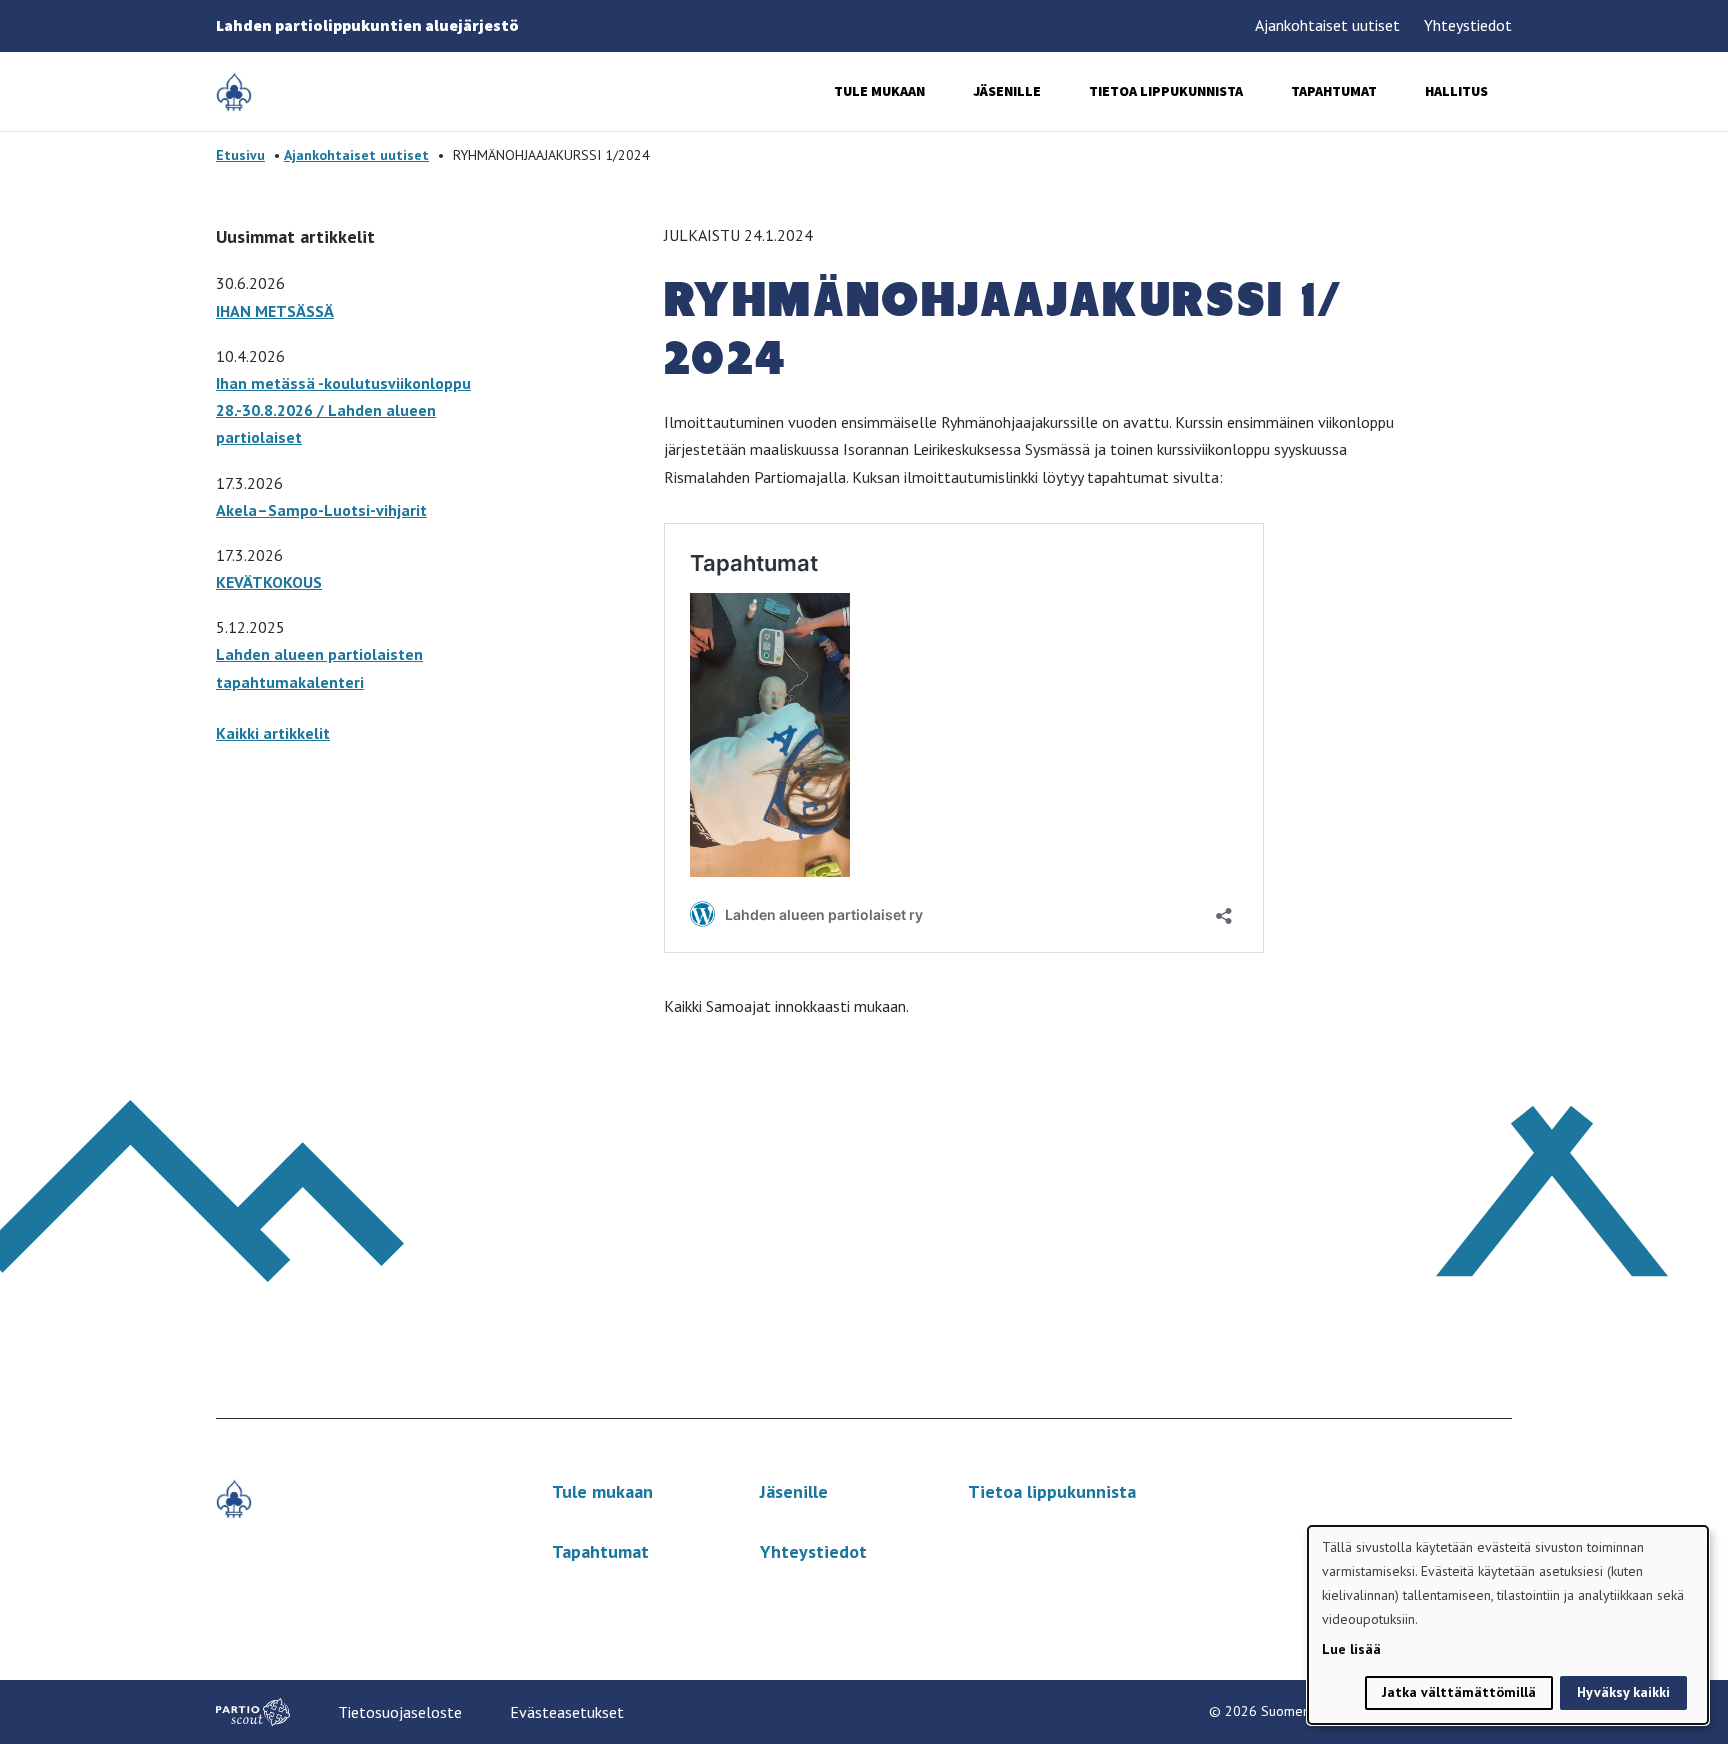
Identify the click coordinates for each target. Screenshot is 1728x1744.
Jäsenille (1007, 91)
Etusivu (240, 155)
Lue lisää (1351, 1649)
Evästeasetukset (567, 1712)
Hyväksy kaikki (1623, 1692)
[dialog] (1508, 1625)
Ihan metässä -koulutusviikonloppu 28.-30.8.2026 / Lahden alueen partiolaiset (343, 410)
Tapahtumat (1334, 91)
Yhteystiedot (1468, 25)
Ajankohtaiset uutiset (1327, 25)
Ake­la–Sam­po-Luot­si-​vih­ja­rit (321, 510)
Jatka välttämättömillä (1459, 1692)
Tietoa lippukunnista (1166, 91)
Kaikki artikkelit (273, 733)
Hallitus (1456, 91)
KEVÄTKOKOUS (269, 582)
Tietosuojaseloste (400, 1712)
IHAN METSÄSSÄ (275, 311)
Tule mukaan (879, 91)
